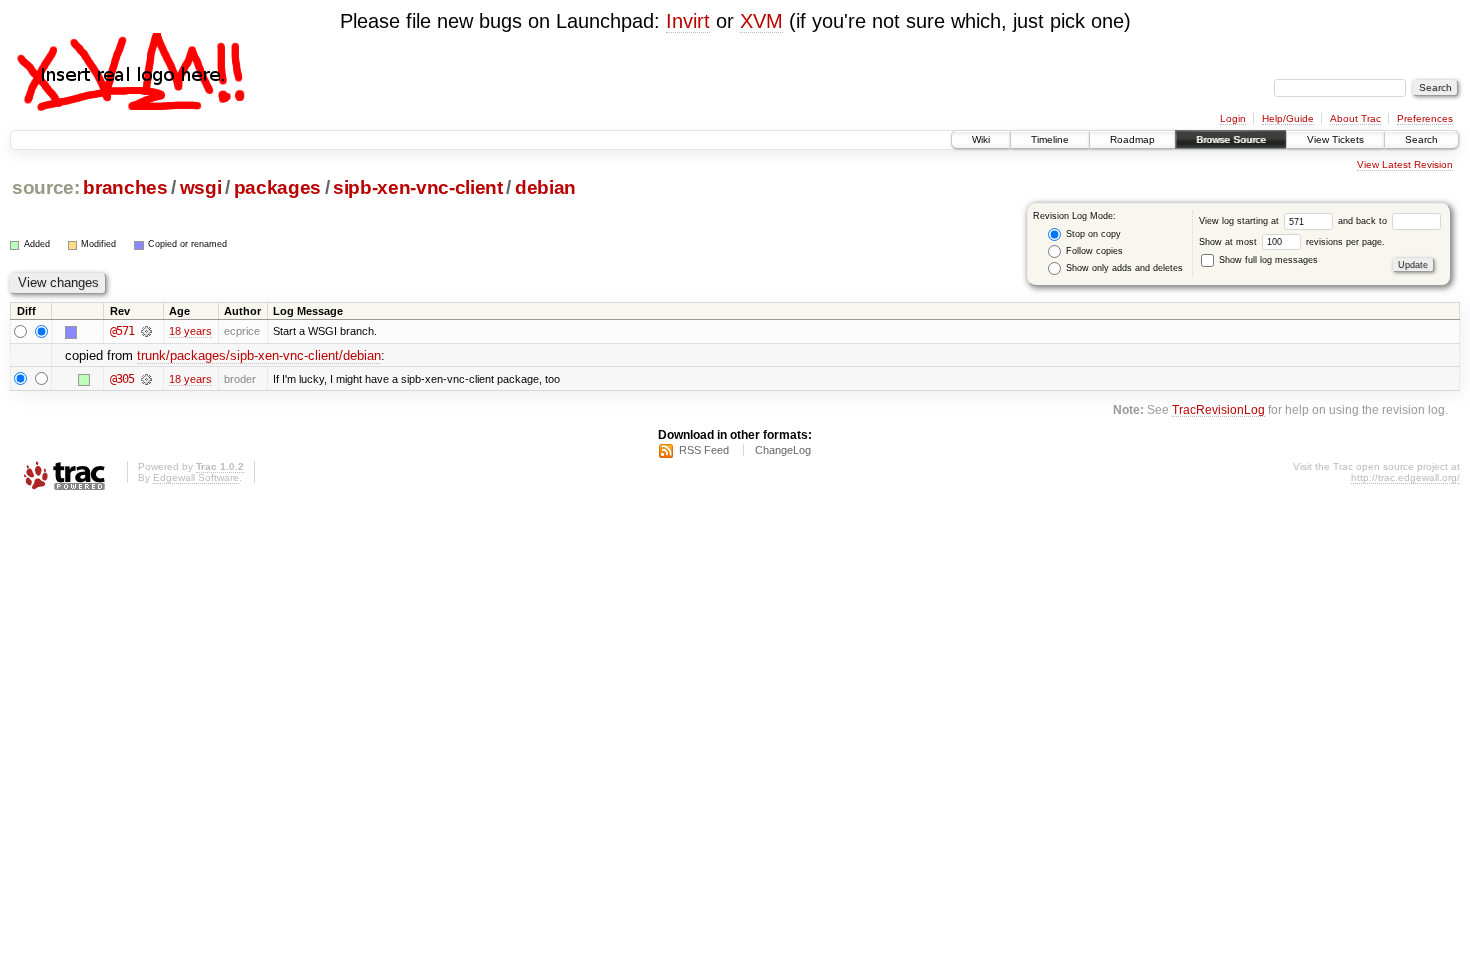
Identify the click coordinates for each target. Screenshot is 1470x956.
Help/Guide (1288, 118)
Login (1233, 118)
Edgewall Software (196, 477)
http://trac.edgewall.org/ (1405, 477)
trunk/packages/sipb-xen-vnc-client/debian (259, 355)
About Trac (1355, 118)
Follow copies (1093, 251)
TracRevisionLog (1218, 409)
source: (46, 187)
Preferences (1425, 118)
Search (1421, 139)
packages (277, 187)
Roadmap (1132, 139)
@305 (122, 379)
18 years (190, 331)
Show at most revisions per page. (1292, 242)
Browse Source (1231, 139)
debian (545, 187)
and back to (1364, 221)
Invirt (688, 21)
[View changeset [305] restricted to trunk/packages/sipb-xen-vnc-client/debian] (146, 379)
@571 (122, 331)
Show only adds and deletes (1123, 268)
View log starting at (1240, 221)
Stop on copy (1092, 234)
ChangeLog (783, 450)
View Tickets (1335, 139)
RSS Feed (704, 450)
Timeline (1050, 139)
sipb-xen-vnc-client (418, 187)
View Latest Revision (1405, 164)
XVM (761, 21)
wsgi (201, 187)
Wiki (981, 139)
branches (125, 187)
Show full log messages (1267, 260)
